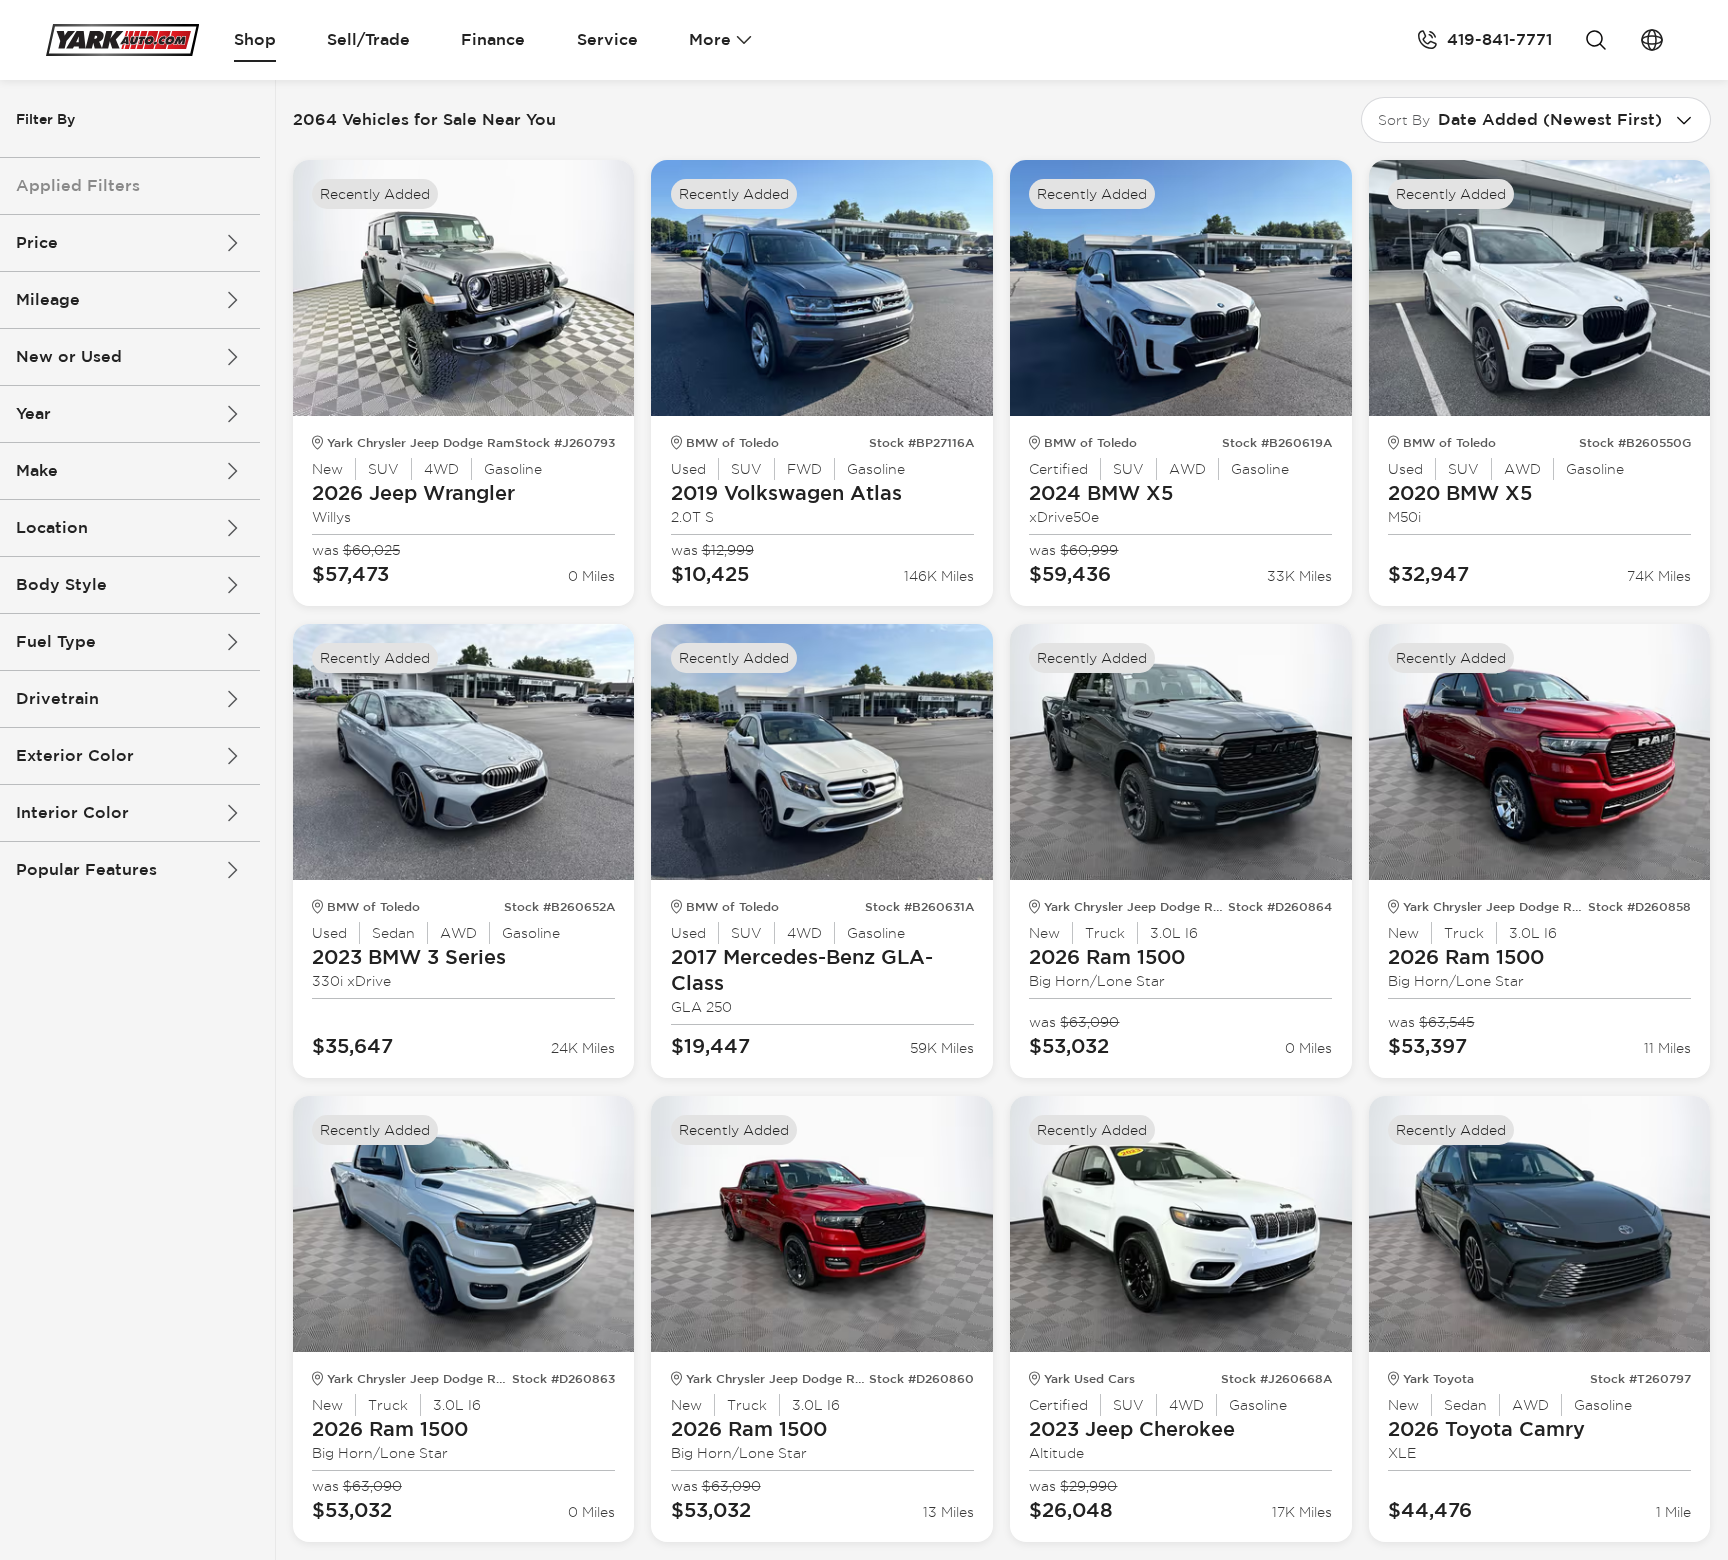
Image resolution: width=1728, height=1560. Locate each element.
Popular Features (86, 869)
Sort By (1404, 120)
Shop (255, 39)
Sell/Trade (368, 39)
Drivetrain (57, 698)
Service (607, 39)
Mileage (48, 299)
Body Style (61, 584)
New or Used (69, 356)
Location (52, 527)
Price (37, 242)
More (710, 39)
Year (33, 413)
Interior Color (72, 812)
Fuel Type (56, 641)
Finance (493, 39)
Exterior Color (75, 755)
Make (37, 470)
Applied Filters (78, 185)
